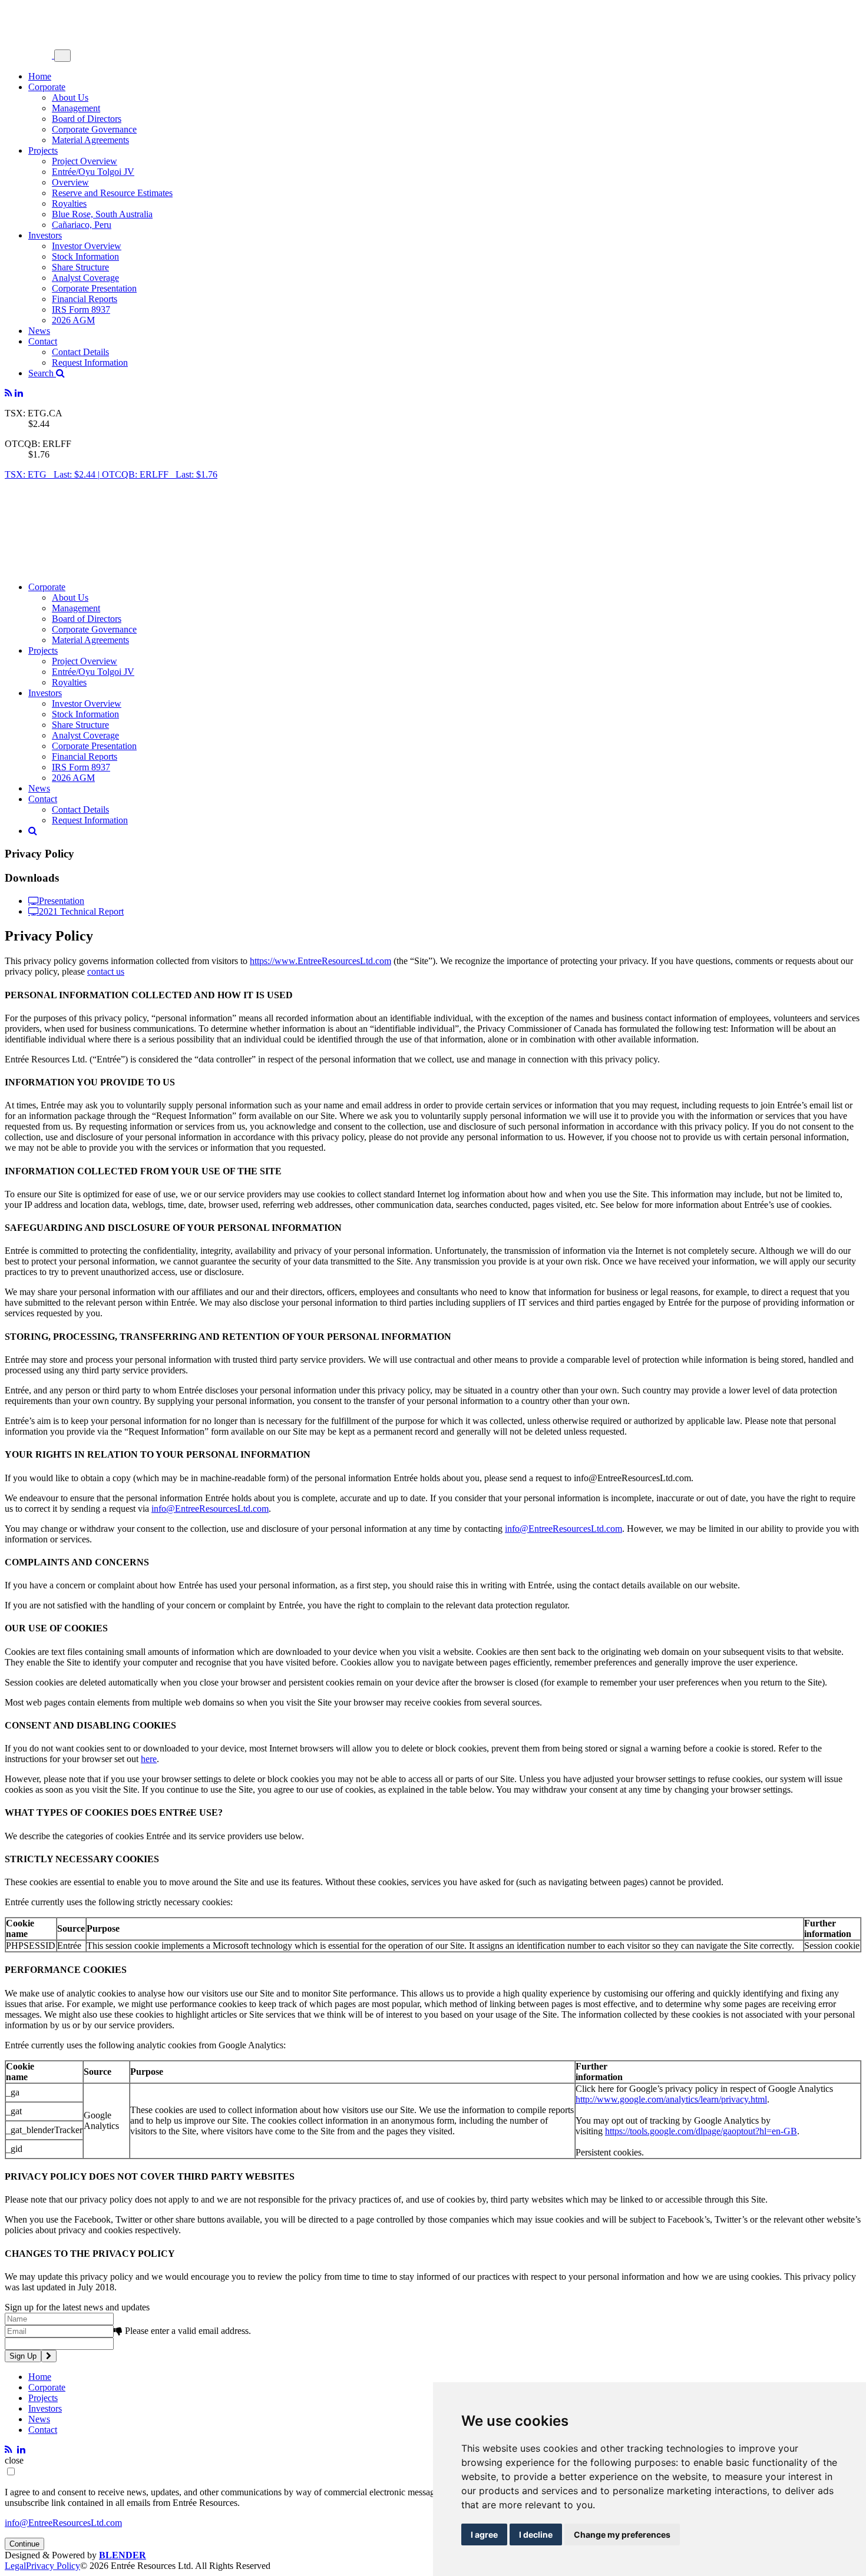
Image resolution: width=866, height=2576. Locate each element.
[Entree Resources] (29, 55)
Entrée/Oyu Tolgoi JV (93, 172)
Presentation (62, 900)
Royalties (69, 203)
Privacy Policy (53, 2566)
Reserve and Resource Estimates (112, 193)
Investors (45, 235)
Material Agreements (90, 140)
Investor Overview (87, 246)
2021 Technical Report (81, 911)
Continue (24, 2544)
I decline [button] (536, 2534)
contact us (106, 971)
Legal (15, 2566)
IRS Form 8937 (81, 309)
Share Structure (80, 267)
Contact (43, 341)
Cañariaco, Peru (82, 225)
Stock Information (85, 256)
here (149, 1759)
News (39, 331)
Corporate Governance (94, 129)
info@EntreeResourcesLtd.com (210, 1509)
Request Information (90, 362)
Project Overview (85, 161)
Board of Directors (87, 119)
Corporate (47, 87)
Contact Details (80, 352)
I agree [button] (484, 2534)
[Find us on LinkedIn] (19, 393)
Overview (70, 182)
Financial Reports (85, 299)
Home (40, 76)
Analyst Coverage (85, 278)
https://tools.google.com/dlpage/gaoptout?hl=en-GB (701, 2131)
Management (76, 108)
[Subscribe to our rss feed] (9, 393)
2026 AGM (73, 320)
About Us (70, 97)
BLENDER (123, 2555)
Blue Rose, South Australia (102, 214)
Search (42, 373)
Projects (43, 150)
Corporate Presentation (94, 288)
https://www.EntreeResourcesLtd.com (320, 961)
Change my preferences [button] (622, 2534)
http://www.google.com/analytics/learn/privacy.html (671, 2099)
